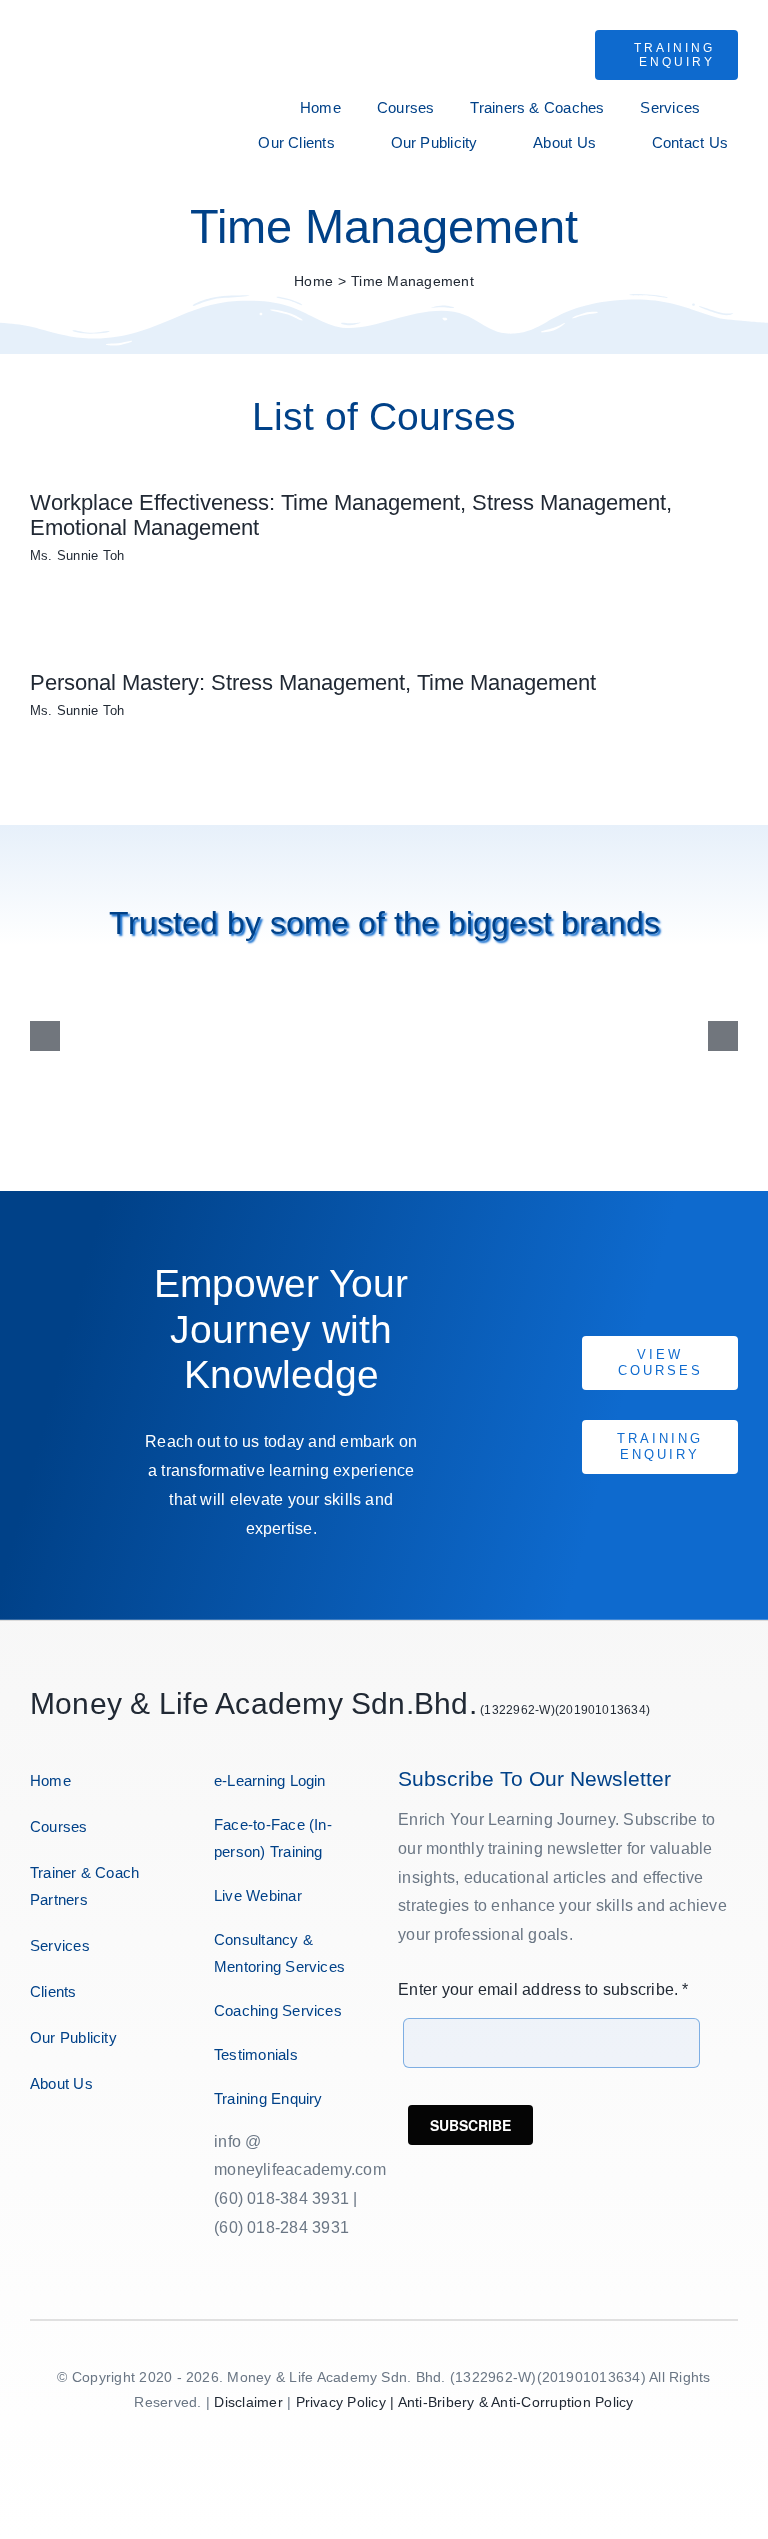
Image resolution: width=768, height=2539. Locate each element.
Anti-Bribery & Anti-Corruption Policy (516, 2402)
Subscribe (470, 2125)
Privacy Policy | (347, 2402)
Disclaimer (248, 2402)
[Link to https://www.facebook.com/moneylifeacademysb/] (32, 2147)
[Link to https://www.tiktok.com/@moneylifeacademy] (110, 2147)
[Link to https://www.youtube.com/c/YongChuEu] (90, 2147)
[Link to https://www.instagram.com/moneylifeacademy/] (51, 2147)
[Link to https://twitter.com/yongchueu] (71, 2147)
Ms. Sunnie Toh (77, 555)
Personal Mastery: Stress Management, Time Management (313, 682)
